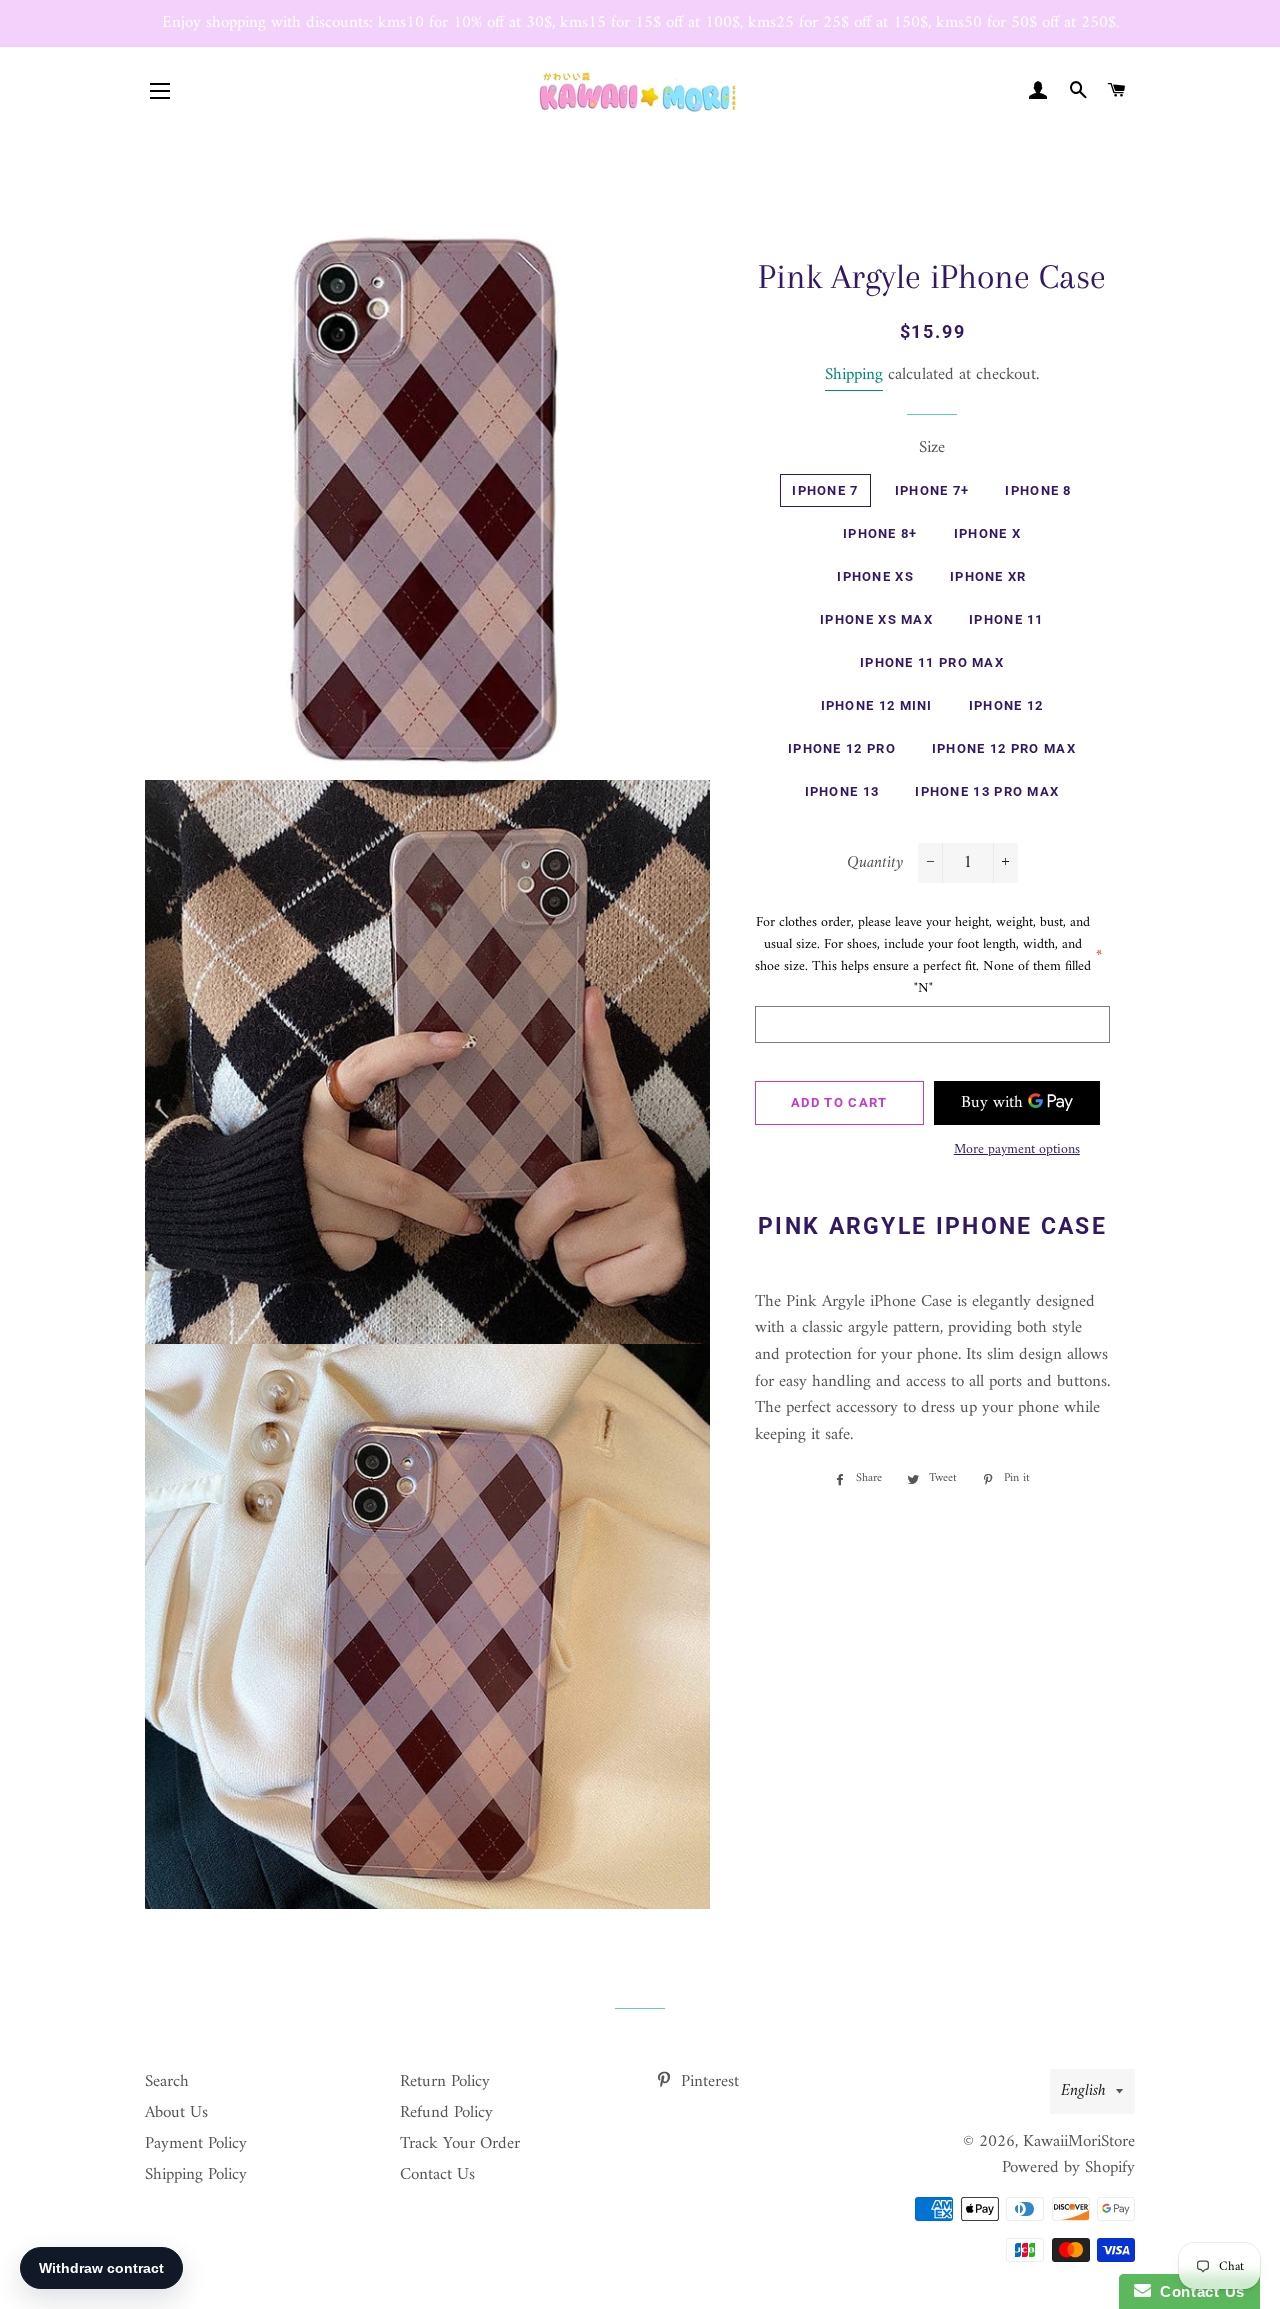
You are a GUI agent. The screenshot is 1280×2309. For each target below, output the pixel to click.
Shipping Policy (196, 2175)
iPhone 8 (1038, 490)
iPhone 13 (842, 791)
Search (167, 2082)
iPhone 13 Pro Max (987, 791)
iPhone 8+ (880, 533)
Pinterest (707, 2082)
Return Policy (445, 2082)
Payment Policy (196, 2144)
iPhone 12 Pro (842, 748)
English (1083, 2091)
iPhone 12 (1006, 705)
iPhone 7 (825, 490)
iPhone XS (875, 576)
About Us (176, 2113)
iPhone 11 (1006, 619)
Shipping (854, 375)
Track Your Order (460, 2144)
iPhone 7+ (932, 490)
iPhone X (987, 533)
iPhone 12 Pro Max (1004, 748)
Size (932, 448)
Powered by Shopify (1068, 2168)
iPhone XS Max (876, 619)
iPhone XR (988, 576)
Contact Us (437, 2175)
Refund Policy (446, 2113)
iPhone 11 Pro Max (932, 662)
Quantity (875, 863)
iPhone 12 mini (877, 705)
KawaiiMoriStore (1079, 2142)
